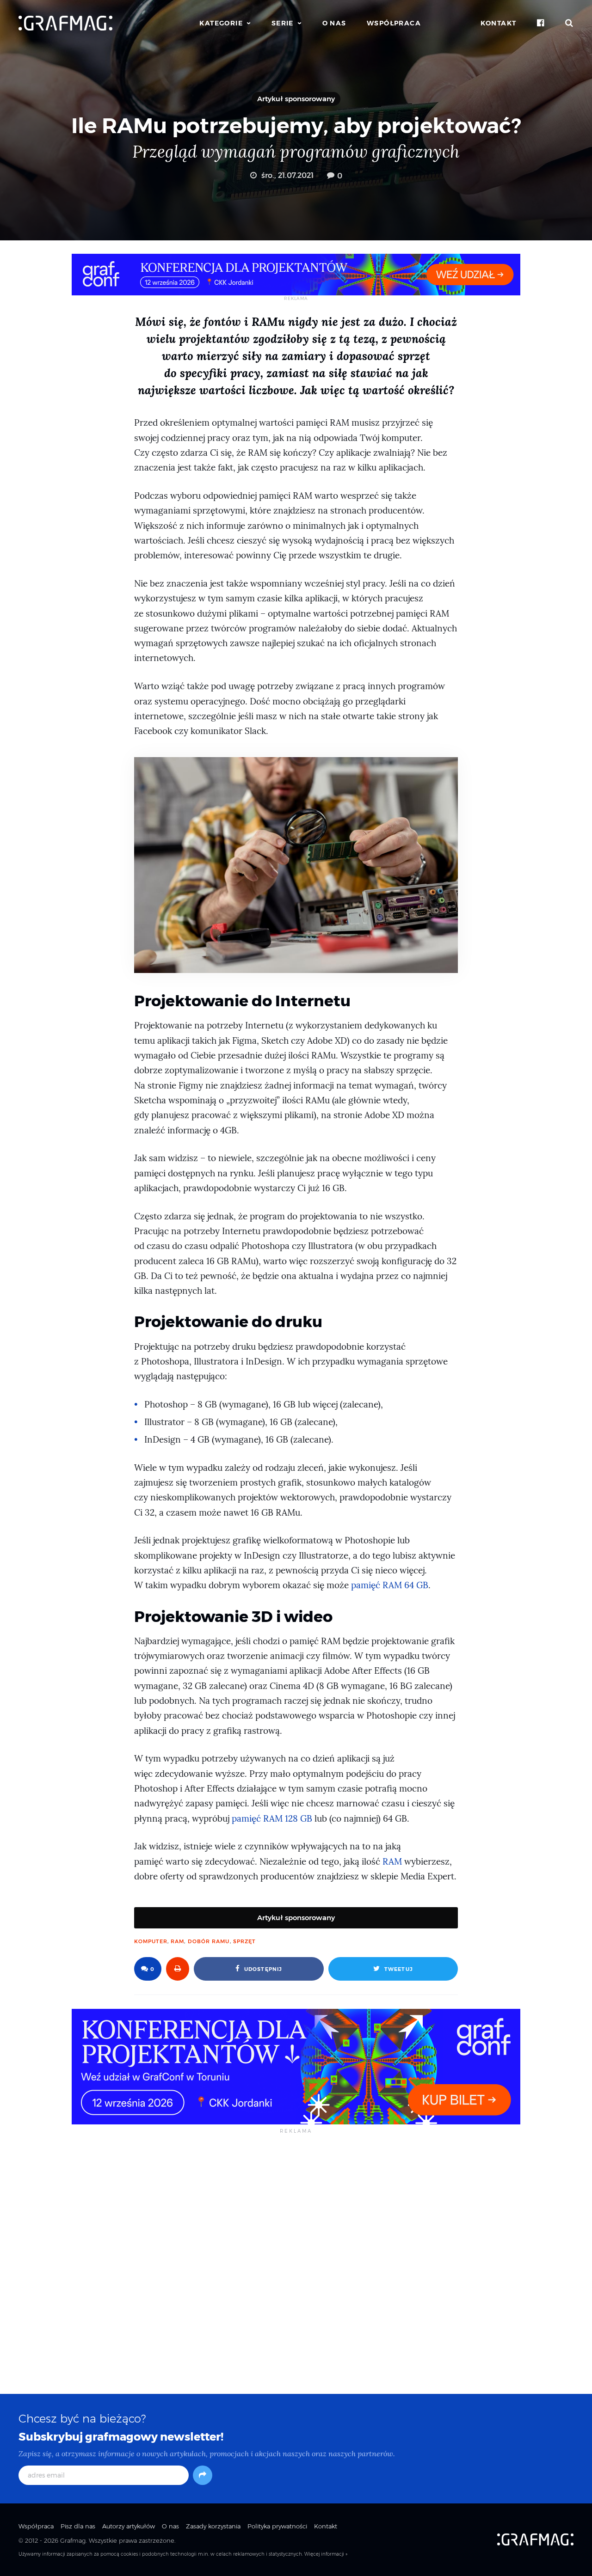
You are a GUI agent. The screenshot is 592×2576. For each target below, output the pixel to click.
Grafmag (73, 2540)
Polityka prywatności (277, 2526)
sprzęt (244, 1941)
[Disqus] (296, 2263)
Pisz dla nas (78, 2526)
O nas (334, 23)
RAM (392, 1862)
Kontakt (499, 23)
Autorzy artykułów (129, 2526)
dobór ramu (209, 1941)
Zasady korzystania (213, 2526)
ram (177, 1941)
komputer (151, 1941)
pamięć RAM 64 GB (390, 1585)
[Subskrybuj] (203, 2475)
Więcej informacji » (326, 2554)
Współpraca (394, 23)
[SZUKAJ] (569, 23)
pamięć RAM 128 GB (272, 1819)
